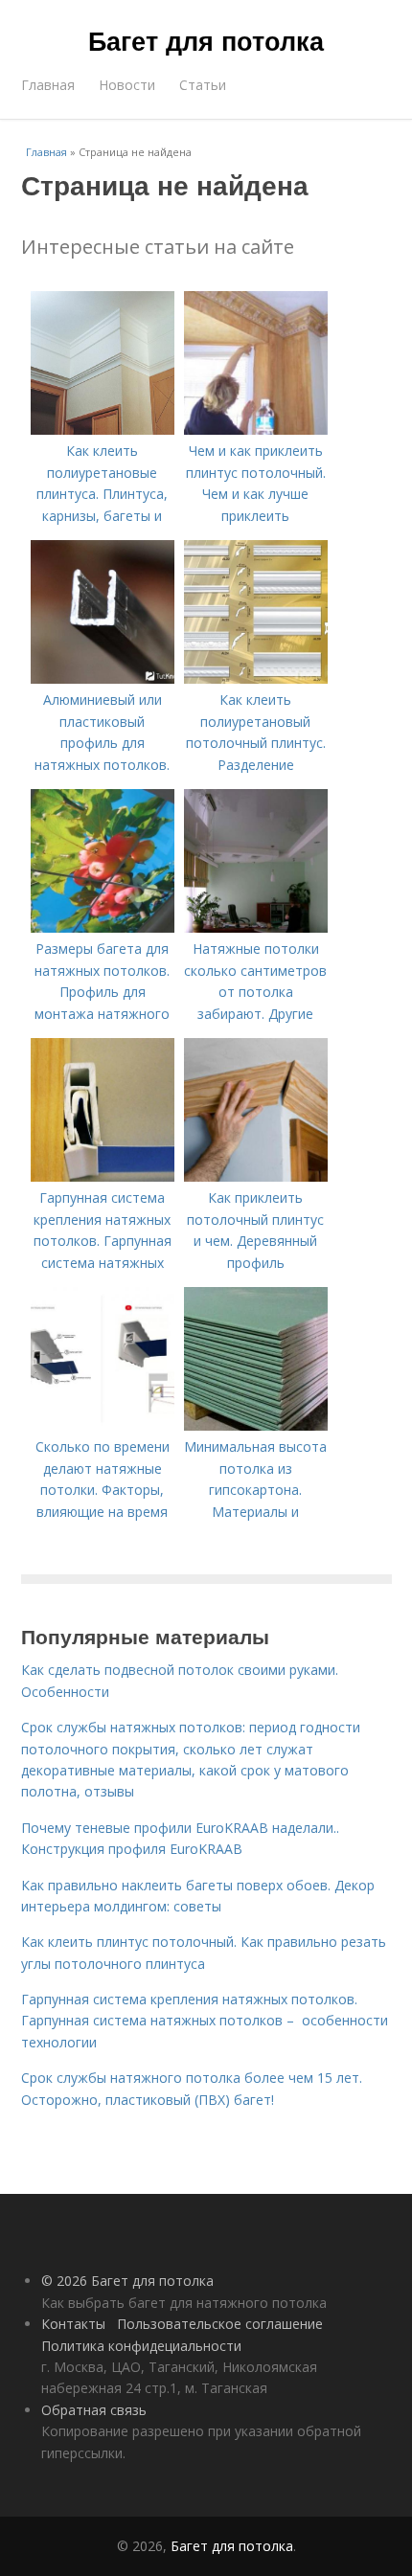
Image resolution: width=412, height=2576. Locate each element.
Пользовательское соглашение (220, 2324)
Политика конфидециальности (141, 2346)
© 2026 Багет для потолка (127, 2281)
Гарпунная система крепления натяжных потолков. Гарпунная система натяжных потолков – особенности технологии (205, 2021)
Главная (48, 85)
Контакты (73, 2324)
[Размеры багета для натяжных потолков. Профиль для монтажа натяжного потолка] (103, 927)
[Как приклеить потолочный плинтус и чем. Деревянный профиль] (256, 1176)
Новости (127, 85)
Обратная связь (94, 2410)
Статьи (203, 85)
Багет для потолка (206, 40)
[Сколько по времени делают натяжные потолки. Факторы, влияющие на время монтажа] (103, 1425)
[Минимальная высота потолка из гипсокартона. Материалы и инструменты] (256, 1425)
